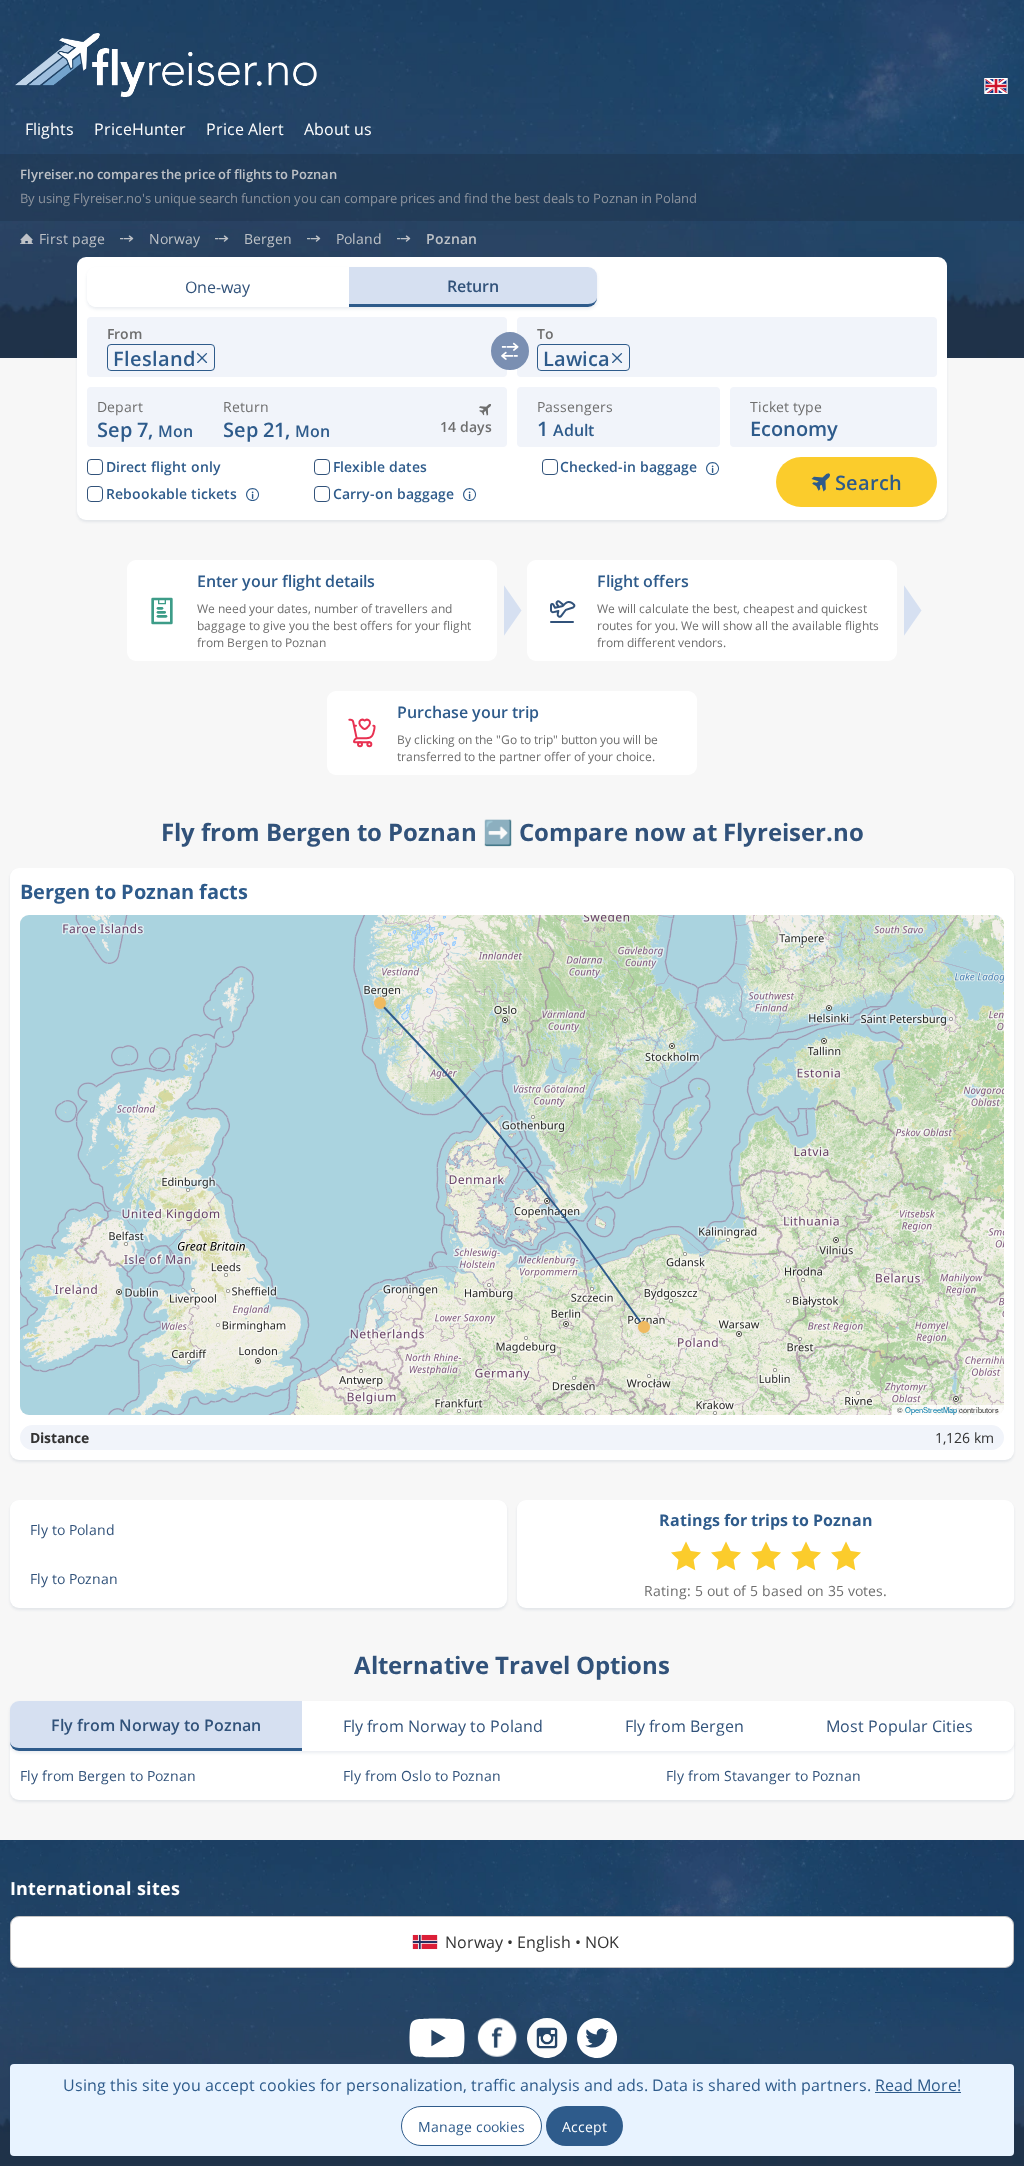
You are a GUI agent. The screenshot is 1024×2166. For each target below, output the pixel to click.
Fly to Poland (72, 1529)
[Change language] (994, 86)
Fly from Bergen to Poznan (108, 1775)
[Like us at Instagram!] (547, 2038)
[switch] (510, 351)
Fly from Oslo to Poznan (422, 1775)
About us (338, 129)
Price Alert (245, 129)
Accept (584, 2126)
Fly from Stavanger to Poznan (763, 1775)
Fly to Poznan (74, 1578)
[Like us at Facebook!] (497, 2038)
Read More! (918, 2085)
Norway (174, 239)
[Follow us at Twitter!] (597, 2038)
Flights (49, 129)
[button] (276, 417)
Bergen (268, 239)
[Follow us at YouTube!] (437, 2038)
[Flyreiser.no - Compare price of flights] (166, 66)
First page (72, 239)
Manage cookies (471, 2126)
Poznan (451, 239)
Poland (359, 239)
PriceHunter (140, 129)
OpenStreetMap (931, 1409)
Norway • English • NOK (532, 1942)
